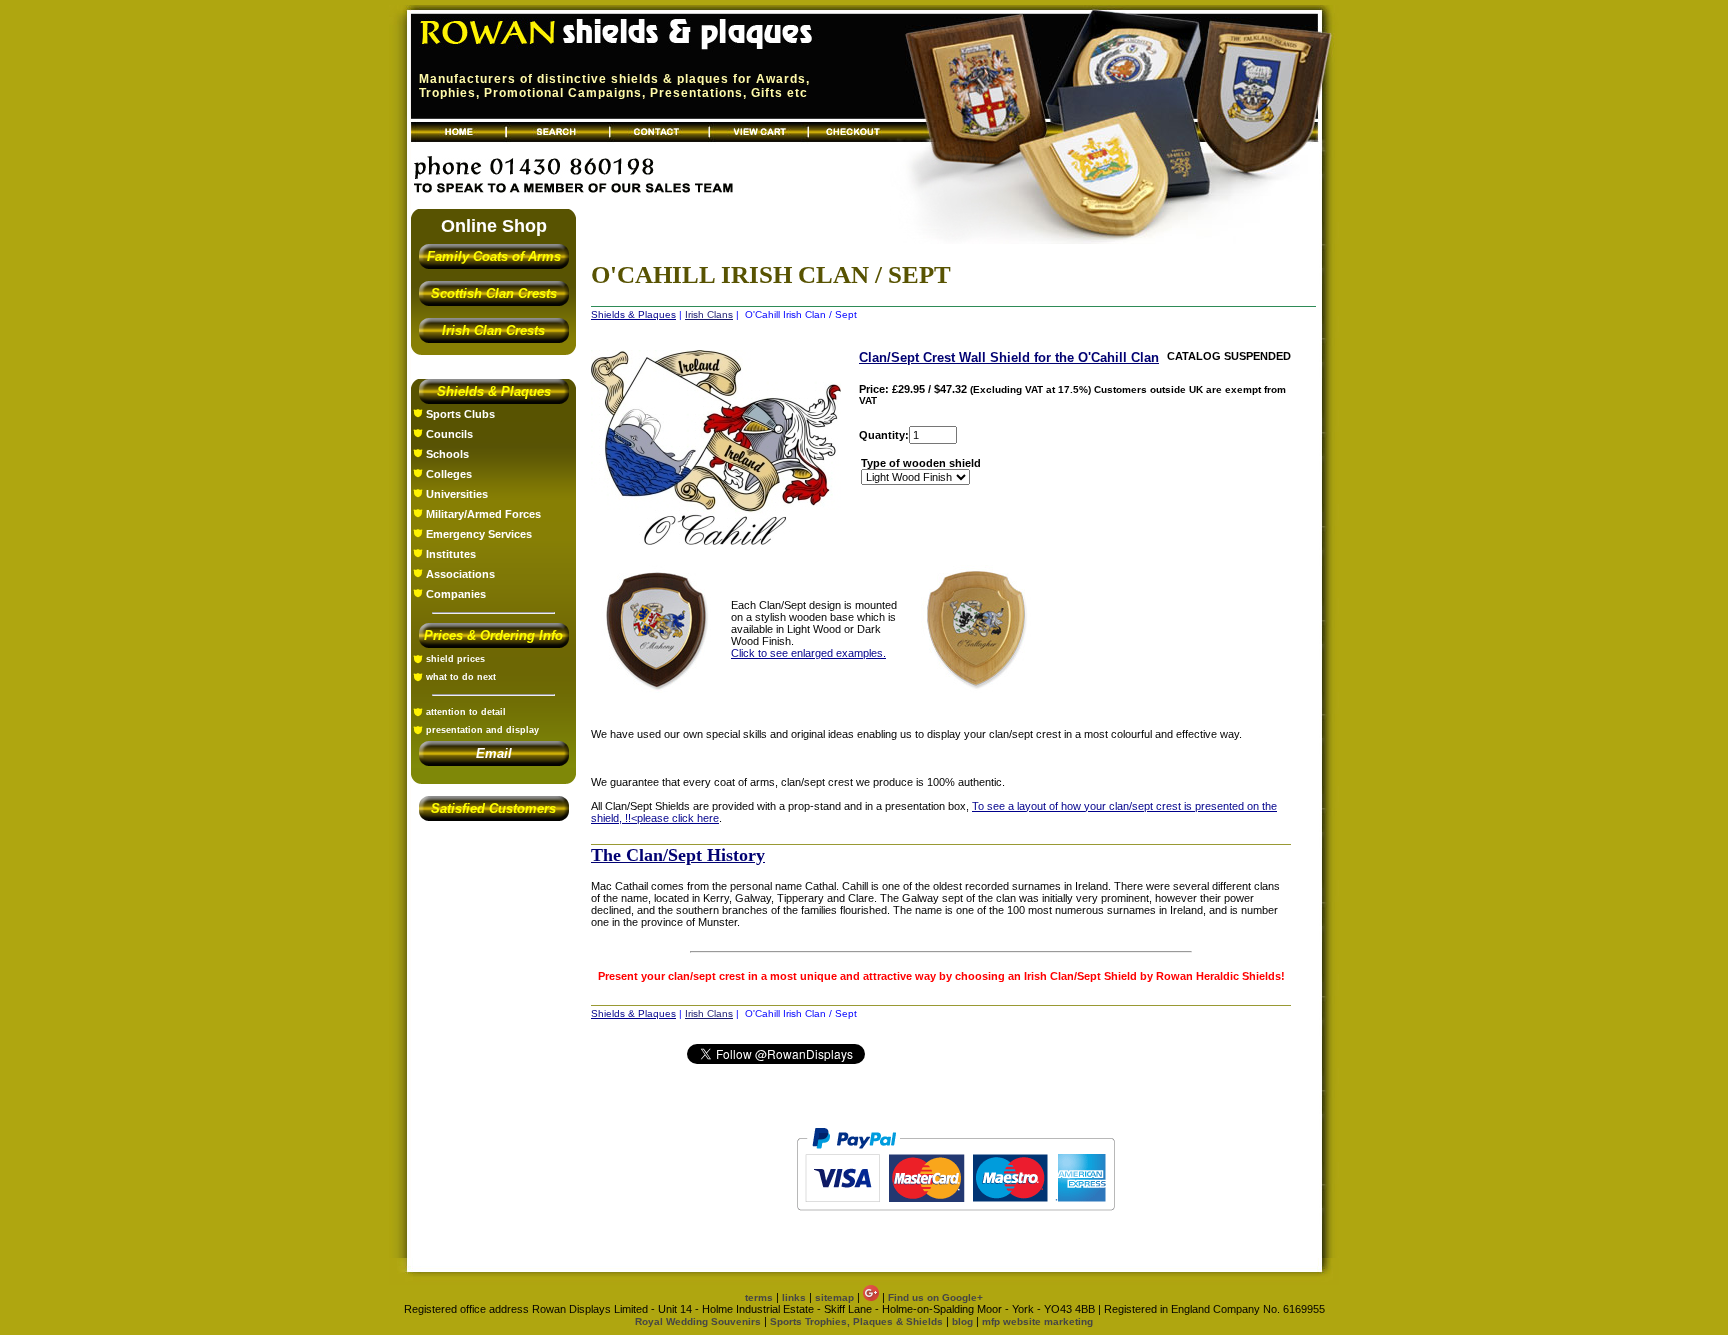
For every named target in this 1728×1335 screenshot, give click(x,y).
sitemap (834, 1297)
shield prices (455, 659)
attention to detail (466, 712)
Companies (456, 594)
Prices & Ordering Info (493, 635)
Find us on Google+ (935, 1297)
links (794, 1297)
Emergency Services (479, 534)
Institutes (451, 554)
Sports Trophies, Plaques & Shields (858, 1321)
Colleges (449, 474)
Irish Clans (709, 314)
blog (962, 1321)
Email (494, 753)
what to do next (461, 677)
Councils (449, 434)
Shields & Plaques (494, 391)
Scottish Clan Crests (494, 293)
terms (759, 1297)
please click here (678, 818)
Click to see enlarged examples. (808, 653)
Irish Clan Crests (493, 330)
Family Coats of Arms (494, 256)
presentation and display (482, 730)
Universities (457, 494)
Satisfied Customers (493, 808)
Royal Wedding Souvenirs (698, 1321)
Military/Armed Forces (483, 514)
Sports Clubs (460, 414)
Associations (460, 574)
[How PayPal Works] (955, 1220)
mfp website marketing (1037, 1321)
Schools (447, 454)
